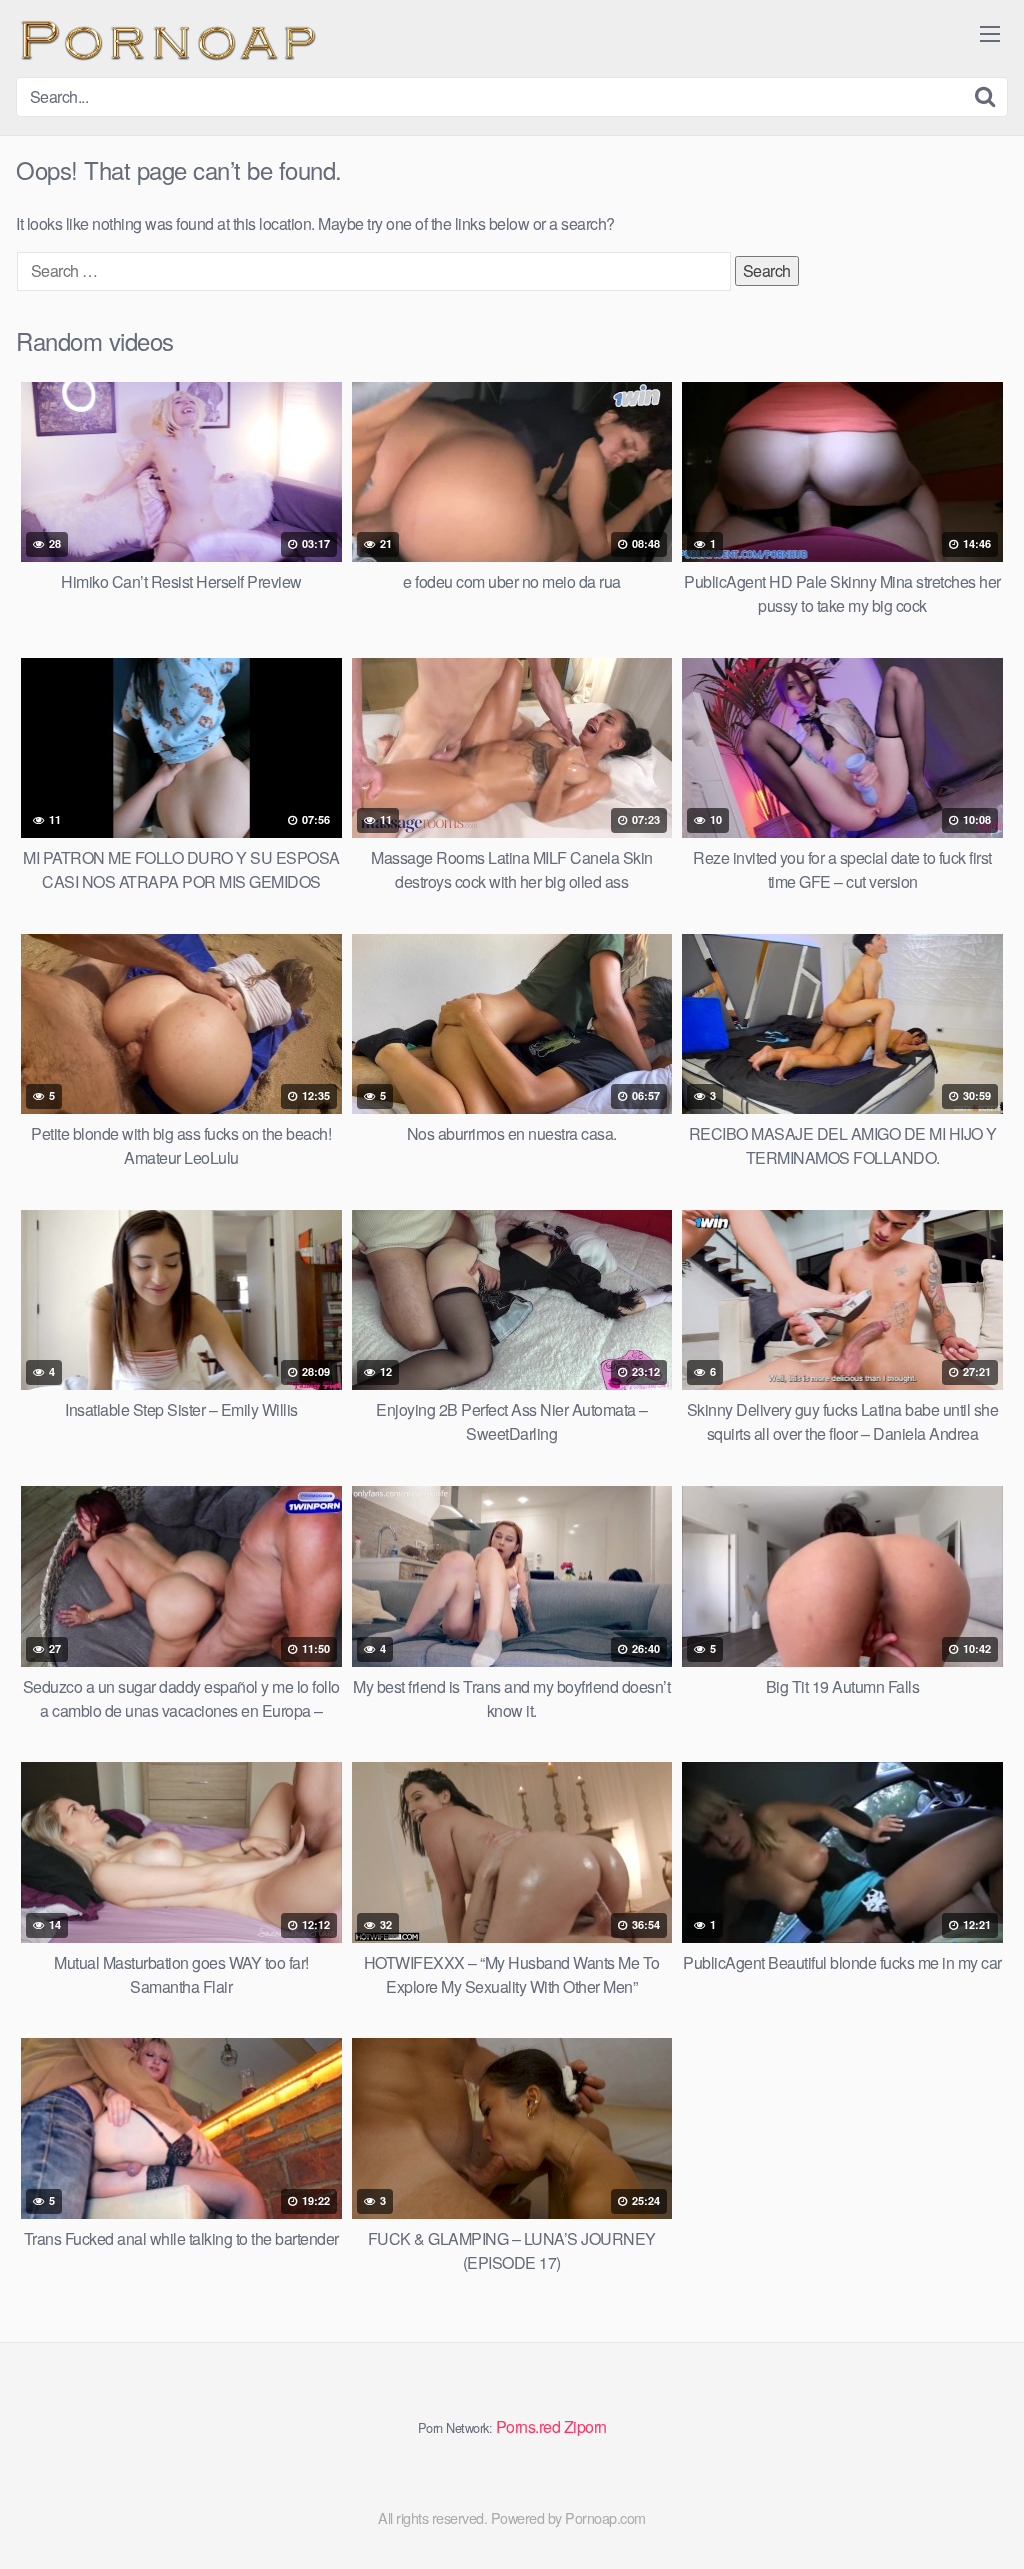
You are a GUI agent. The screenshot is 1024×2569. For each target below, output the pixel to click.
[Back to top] (969, 2505)
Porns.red (528, 2426)
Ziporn (585, 2426)
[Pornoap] (166, 38)
